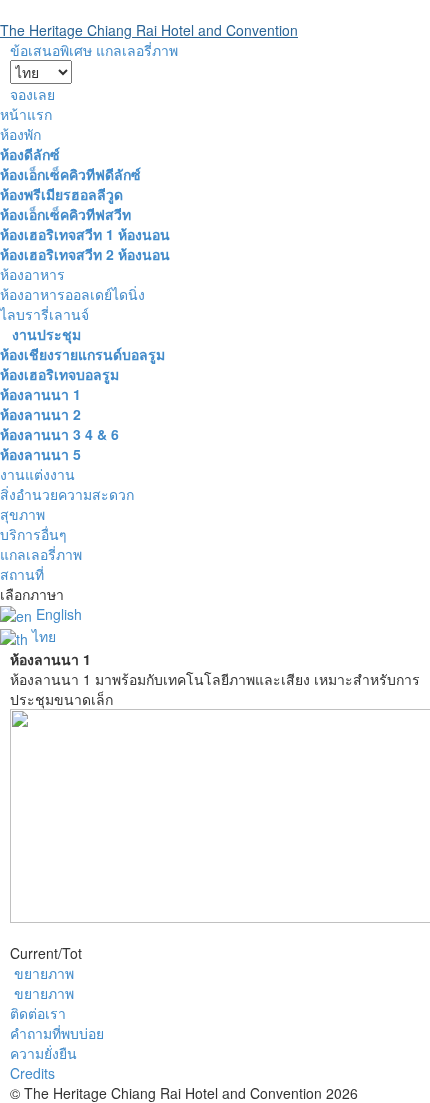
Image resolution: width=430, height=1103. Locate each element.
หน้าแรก (26, 114)
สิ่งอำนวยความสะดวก (67, 494)
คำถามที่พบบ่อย (57, 1033)
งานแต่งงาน (37, 474)
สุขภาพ (22, 514)
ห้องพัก (20, 134)
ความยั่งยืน (43, 1053)
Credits (32, 1073)
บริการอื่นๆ (33, 534)
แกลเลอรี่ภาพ (41, 554)
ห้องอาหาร (32, 274)
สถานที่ (22, 574)
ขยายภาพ (44, 973)
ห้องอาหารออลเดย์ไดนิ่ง (72, 294)
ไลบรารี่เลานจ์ (44, 314)
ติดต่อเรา (38, 1013)
